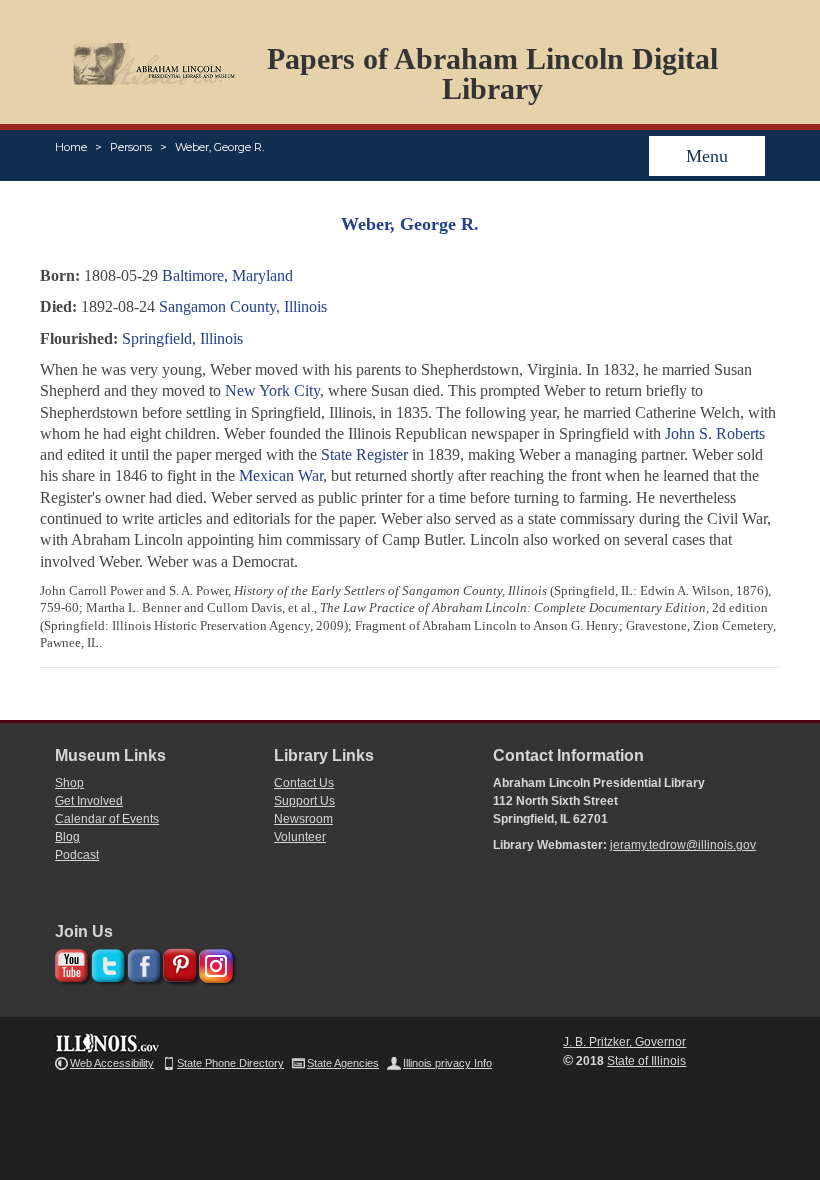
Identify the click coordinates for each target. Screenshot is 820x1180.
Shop (69, 783)
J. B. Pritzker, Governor (624, 1042)
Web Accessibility (112, 1063)
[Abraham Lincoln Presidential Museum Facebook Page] (141, 962)
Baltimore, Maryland (227, 275)
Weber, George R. (219, 147)
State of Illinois (646, 1061)
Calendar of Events (107, 819)
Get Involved (89, 801)
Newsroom (303, 819)
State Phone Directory (230, 1063)
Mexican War (281, 475)
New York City (272, 390)
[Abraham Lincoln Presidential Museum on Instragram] (213, 962)
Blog (67, 837)
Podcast (77, 855)
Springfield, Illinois (182, 338)
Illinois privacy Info (447, 1063)
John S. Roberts (715, 433)
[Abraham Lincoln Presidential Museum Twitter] (105, 962)
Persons (131, 147)
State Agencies (343, 1063)
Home (71, 147)
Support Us (304, 801)
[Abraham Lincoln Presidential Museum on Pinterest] (177, 962)
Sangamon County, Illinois (243, 306)
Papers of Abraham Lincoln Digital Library (492, 73)
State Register (364, 454)
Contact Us (304, 783)
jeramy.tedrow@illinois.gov (683, 845)
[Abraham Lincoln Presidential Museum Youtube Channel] (69, 962)
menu (707, 156)
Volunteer (300, 837)
